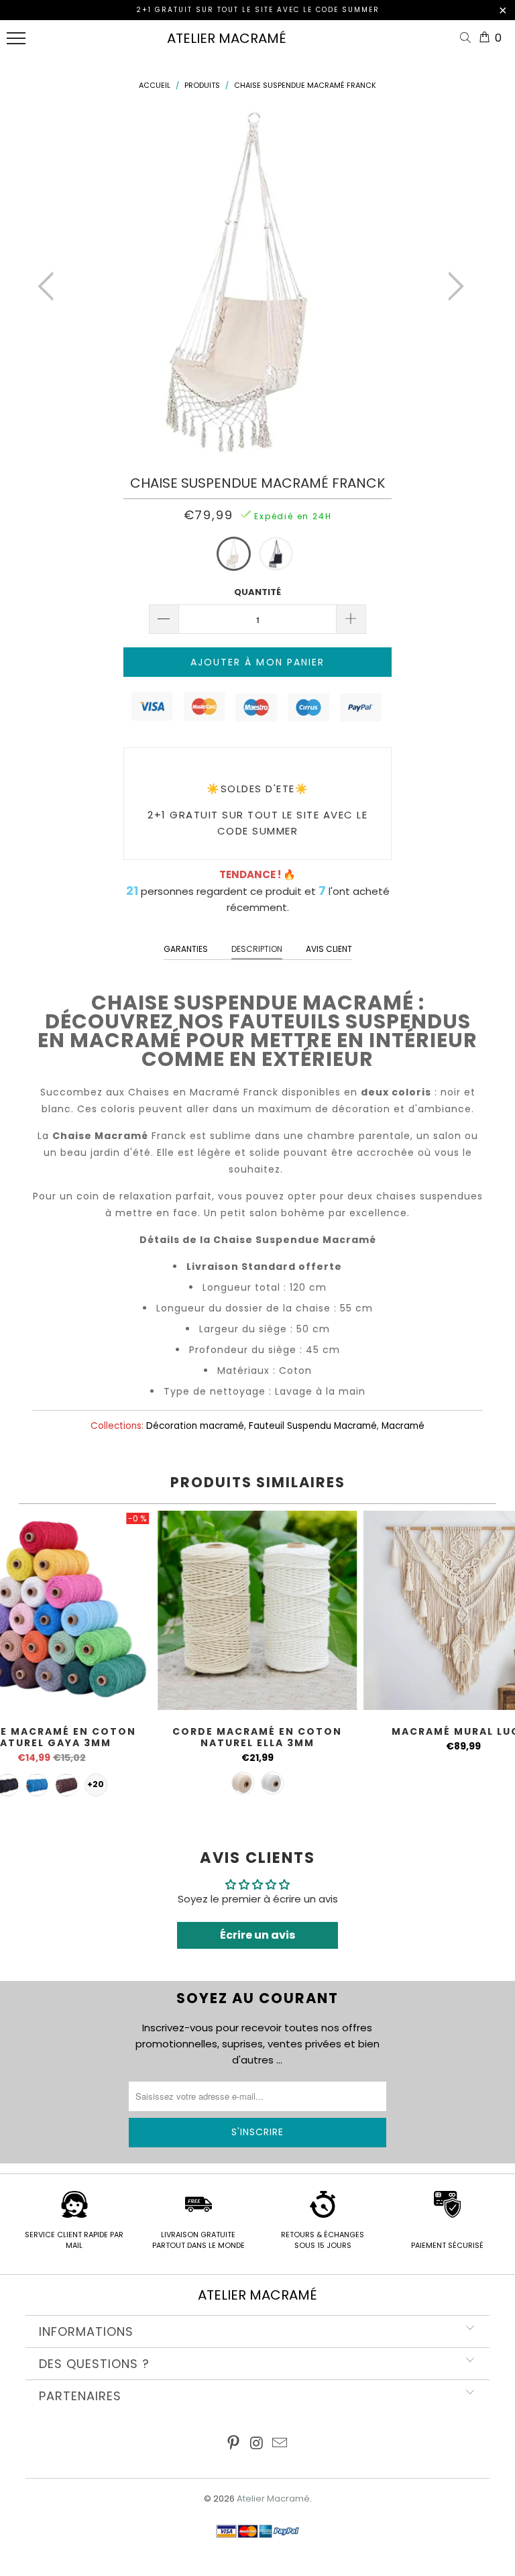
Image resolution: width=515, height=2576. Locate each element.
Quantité (257, 592)
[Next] (452, 286)
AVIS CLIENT (329, 949)
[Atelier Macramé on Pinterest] (233, 2444)
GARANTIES (186, 949)
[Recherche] (468, 39)
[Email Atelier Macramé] (280, 2444)
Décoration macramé (195, 1426)
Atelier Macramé (227, 38)
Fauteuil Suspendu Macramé (313, 1426)
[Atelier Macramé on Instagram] (257, 2444)
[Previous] (50, 286)
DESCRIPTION (257, 949)
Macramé (403, 1426)
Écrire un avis (257, 1935)
